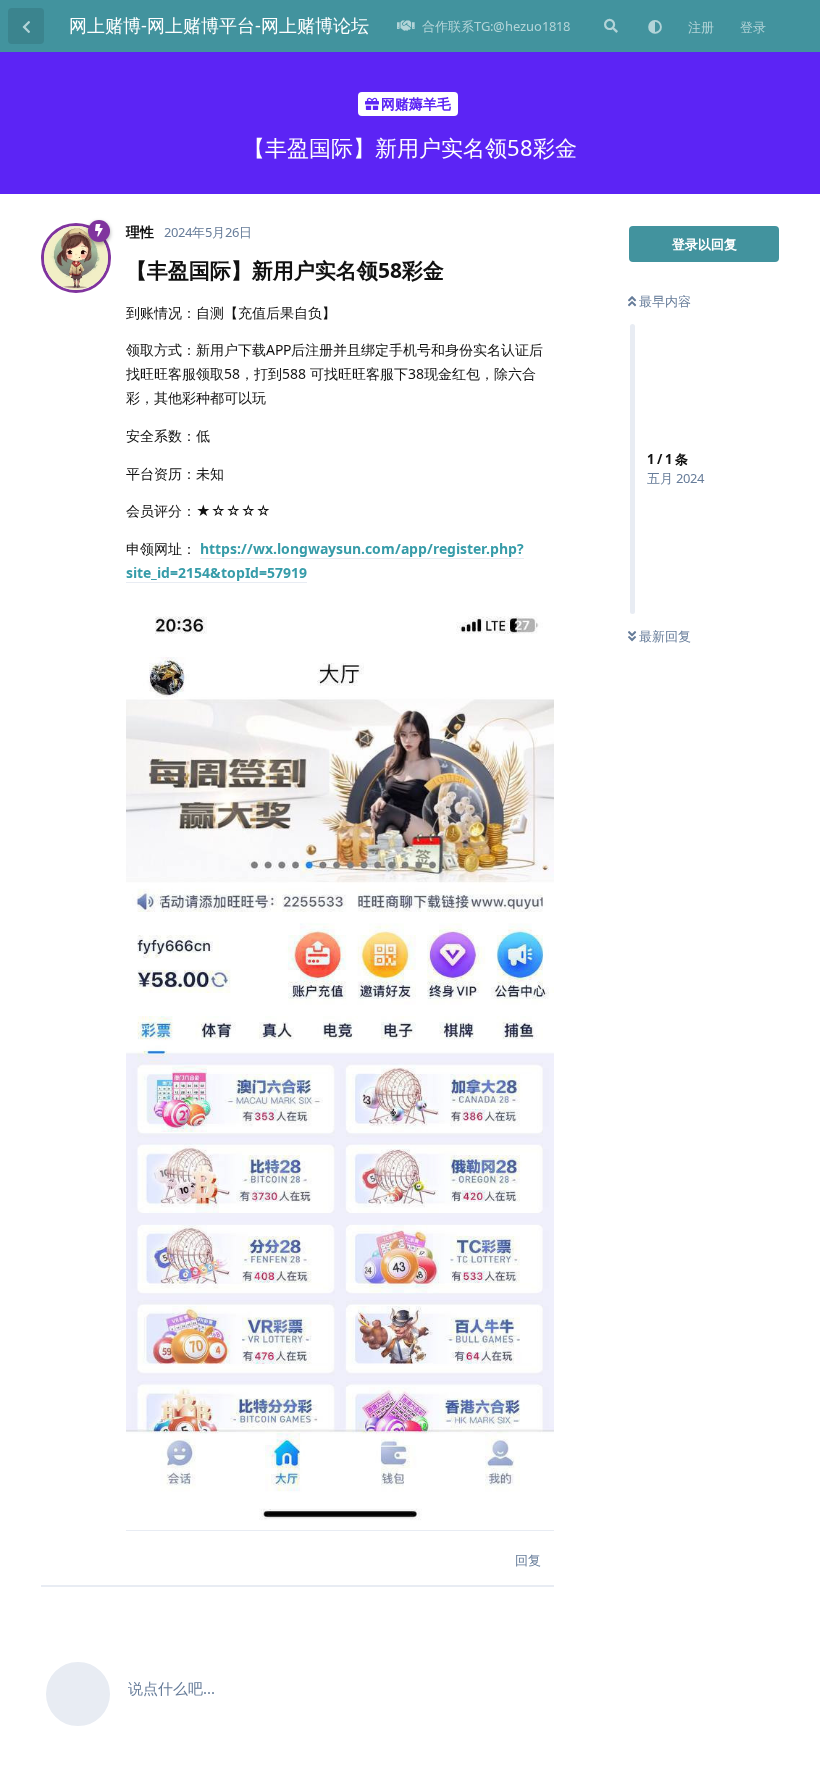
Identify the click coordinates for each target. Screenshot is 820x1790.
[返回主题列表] (26, 26)
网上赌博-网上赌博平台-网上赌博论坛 (219, 25)
